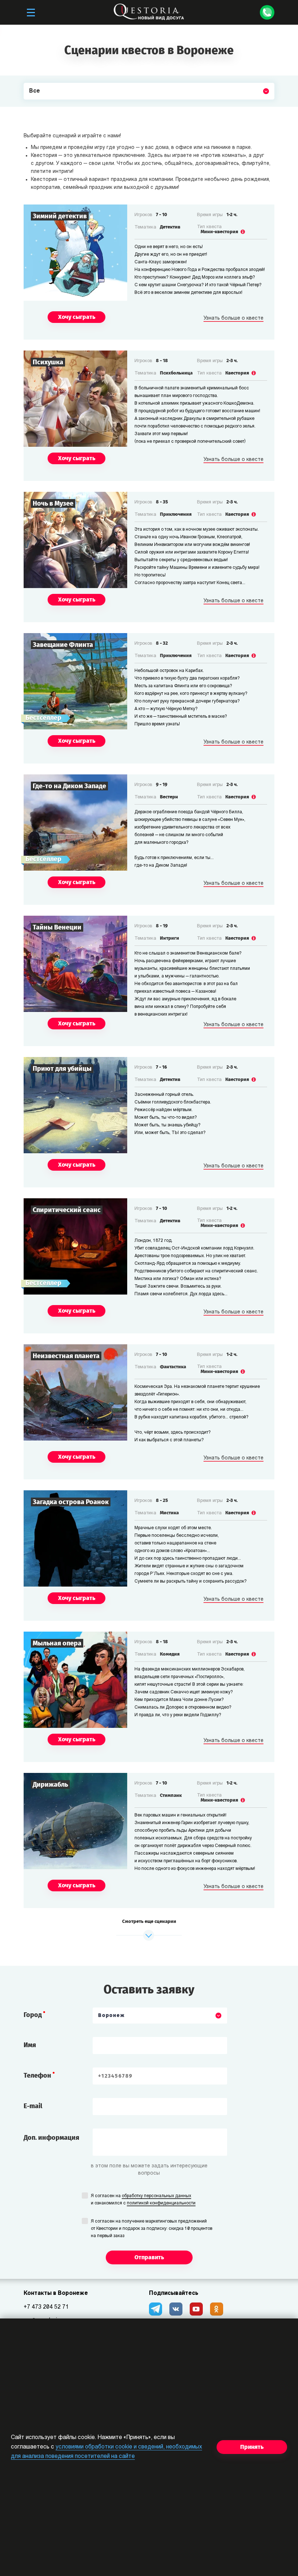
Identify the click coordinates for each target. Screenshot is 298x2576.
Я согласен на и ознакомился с (143, 2200)
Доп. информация (51, 2138)
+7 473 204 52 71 (46, 2307)
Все (35, 108)
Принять (252, 2447)
